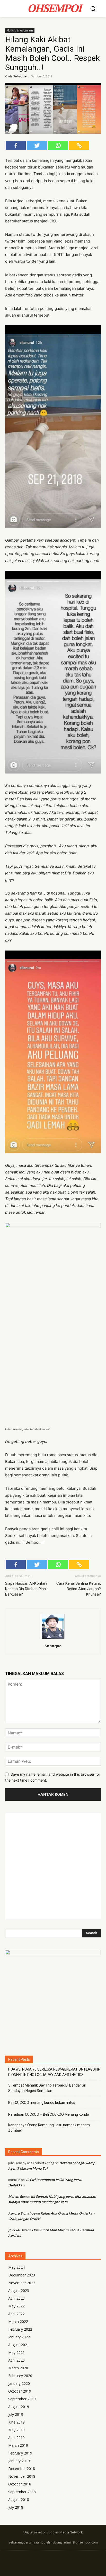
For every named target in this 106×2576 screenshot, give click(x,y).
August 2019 (19, 2407)
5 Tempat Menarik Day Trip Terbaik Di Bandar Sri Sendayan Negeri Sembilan (47, 2088)
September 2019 (22, 2399)
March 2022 (18, 2321)
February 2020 (20, 2376)
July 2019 (16, 2414)
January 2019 (19, 2461)
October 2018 (20, 2484)
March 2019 (18, 2445)
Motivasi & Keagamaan (20, 30)
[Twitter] (37, 145)
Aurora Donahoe (22, 2213)
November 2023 (22, 2283)
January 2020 (19, 2383)
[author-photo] (53, 1639)
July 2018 (16, 2507)
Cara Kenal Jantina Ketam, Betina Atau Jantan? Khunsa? (79, 1589)
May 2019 (16, 2430)
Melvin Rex (17, 2196)
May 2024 (16, 2267)
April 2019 (16, 2438)
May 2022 (16, 2306)
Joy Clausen (17, 2230)
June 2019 (16, 2422)
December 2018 (22, 2469)
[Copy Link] (79, 145)
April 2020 (16, 2360)
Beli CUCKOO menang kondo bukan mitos (42, 2103)
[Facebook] (16, 145)
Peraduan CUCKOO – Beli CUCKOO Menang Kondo (49, 2114)
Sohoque (20, 76)
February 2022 (20, 2329)
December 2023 (22, 2275)
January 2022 (19, 2337)
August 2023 (19, 2291)
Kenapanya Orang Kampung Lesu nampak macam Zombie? (49, 2128)
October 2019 (20, 2391)
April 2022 (16, 2314)
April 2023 (16, 2298)
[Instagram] (53, 2561)
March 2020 (18, 2368)
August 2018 (19, 2499)
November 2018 (22, 2476)
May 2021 (16, 2352)
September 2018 (22, 2492)
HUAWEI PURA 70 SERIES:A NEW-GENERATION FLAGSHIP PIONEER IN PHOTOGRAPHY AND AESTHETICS (54, 2072)
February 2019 (20, 2453)
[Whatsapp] (58, 145)
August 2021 (19, 2345)
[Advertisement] (53, 1866)
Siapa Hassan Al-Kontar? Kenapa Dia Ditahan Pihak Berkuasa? (26, 1589)
